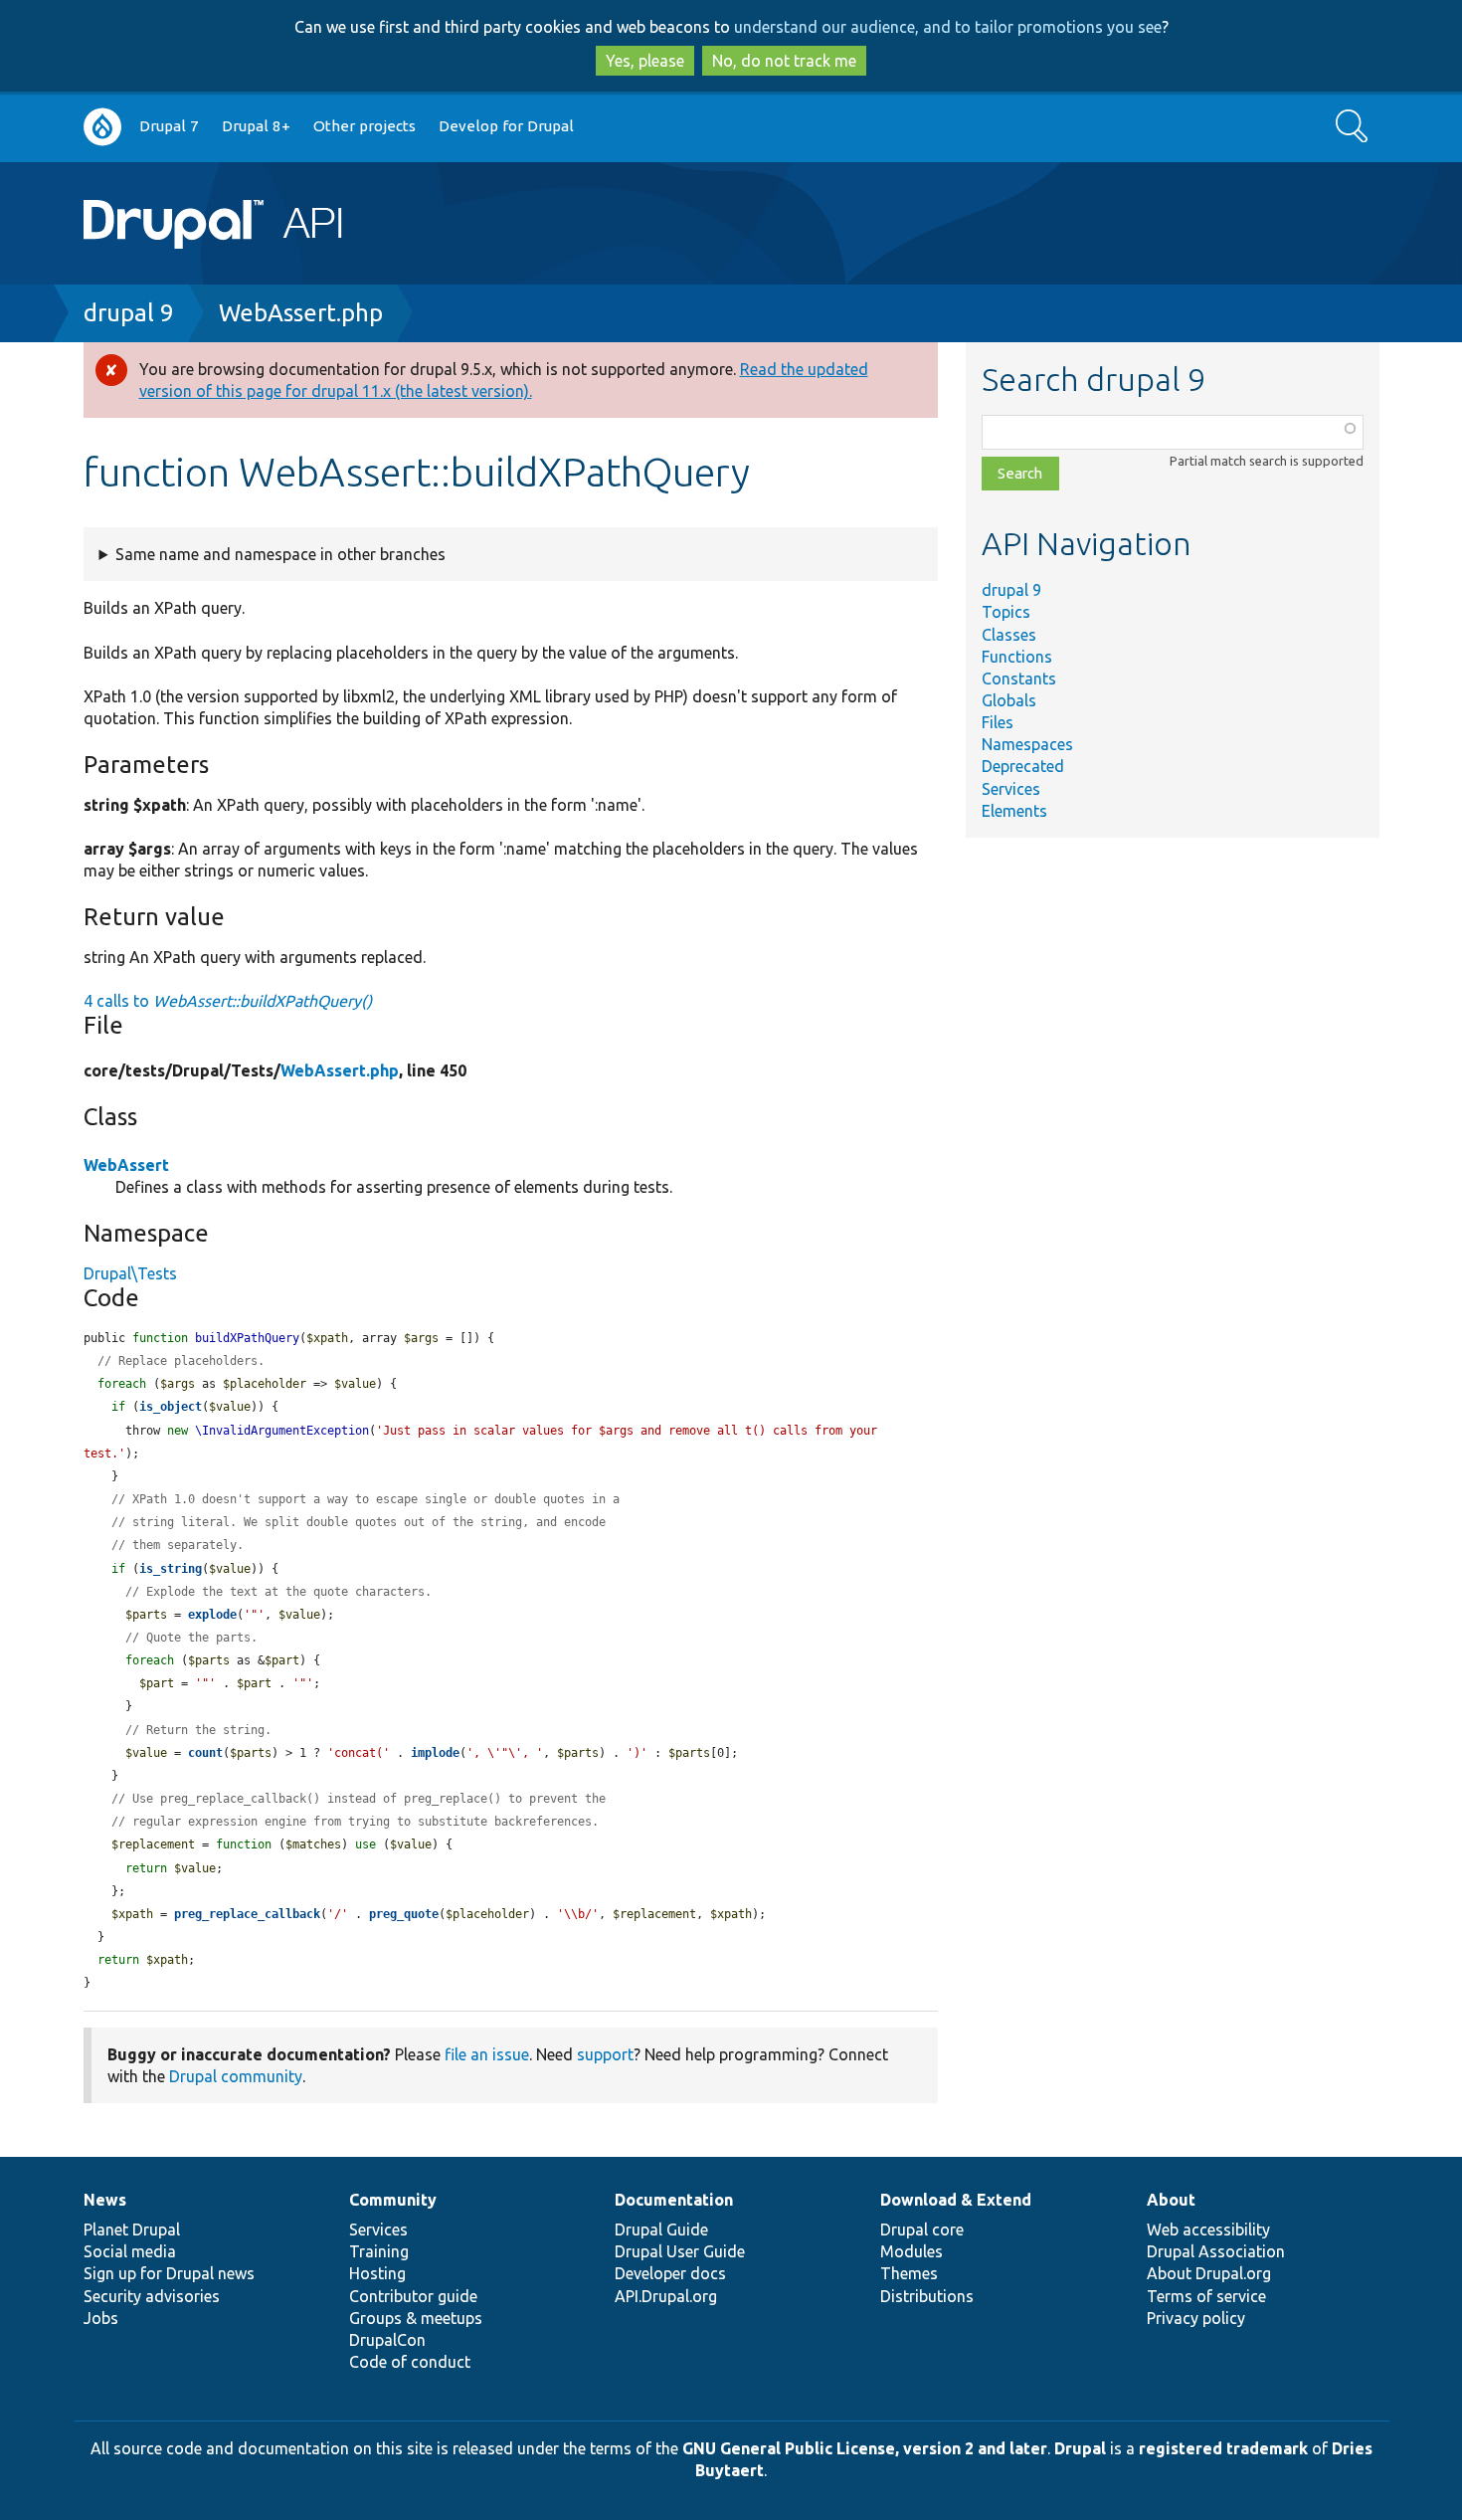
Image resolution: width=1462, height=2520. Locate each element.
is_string (171, 1569)
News (105, 2200)
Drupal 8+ (256, 126)
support (605, 2054)
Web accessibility (1208, 2229)
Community (393, 2200)
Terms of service (1206, 2296)
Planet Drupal (132, 2229)
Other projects (365, 126)
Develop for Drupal (506, 126)
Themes (909, 2273)
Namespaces (1027, 744)
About (1171, 2200)
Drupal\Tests (130, 1273)
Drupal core (922, 2229)
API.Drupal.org (666, 2296)
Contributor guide (413, 2296)
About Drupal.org (1209, 2273)
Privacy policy (1196, 2318)
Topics (1006, 612)
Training (379, 2251)
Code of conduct (410, 2362)
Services (1011, 789)
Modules (912, 2251)
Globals (1009, 700)
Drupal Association (1216, 2251)
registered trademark (1223, 2448)
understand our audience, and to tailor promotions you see (948, 27)
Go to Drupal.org (102, 127)
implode (435, 1753)
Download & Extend (956, 2200)
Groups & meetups (416, 2318)
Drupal (1080, 2448)
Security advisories (152, 2296)
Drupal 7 (169, 126)
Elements (1014, 811)
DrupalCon (387, 2340)
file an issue (487, 2054)
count (205, 1753)
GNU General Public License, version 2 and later (865, 2448)
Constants (1019, 678)
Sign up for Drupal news (169, 2273)
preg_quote (404, 1914)
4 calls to (228, 1001)
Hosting (377, 2273)
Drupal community (236, 2076)
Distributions (927, 2296)
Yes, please (645, 61)
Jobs (101, 2318)
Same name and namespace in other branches (280, 554)
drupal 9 (129, 313)
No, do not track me (784, 61)
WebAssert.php (301, 313)
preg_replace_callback (247, 1914)
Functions (1017, 657)
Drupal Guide (661, 2229)
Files (998, 722)
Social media (130, 2251)
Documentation (674, 2200)
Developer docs (670, 2273)
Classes (1009, 635)
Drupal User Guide (680, 2251)
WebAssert (126, 1165)
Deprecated (1023, 766)
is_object (171, 1407)
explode (212, 1615)
